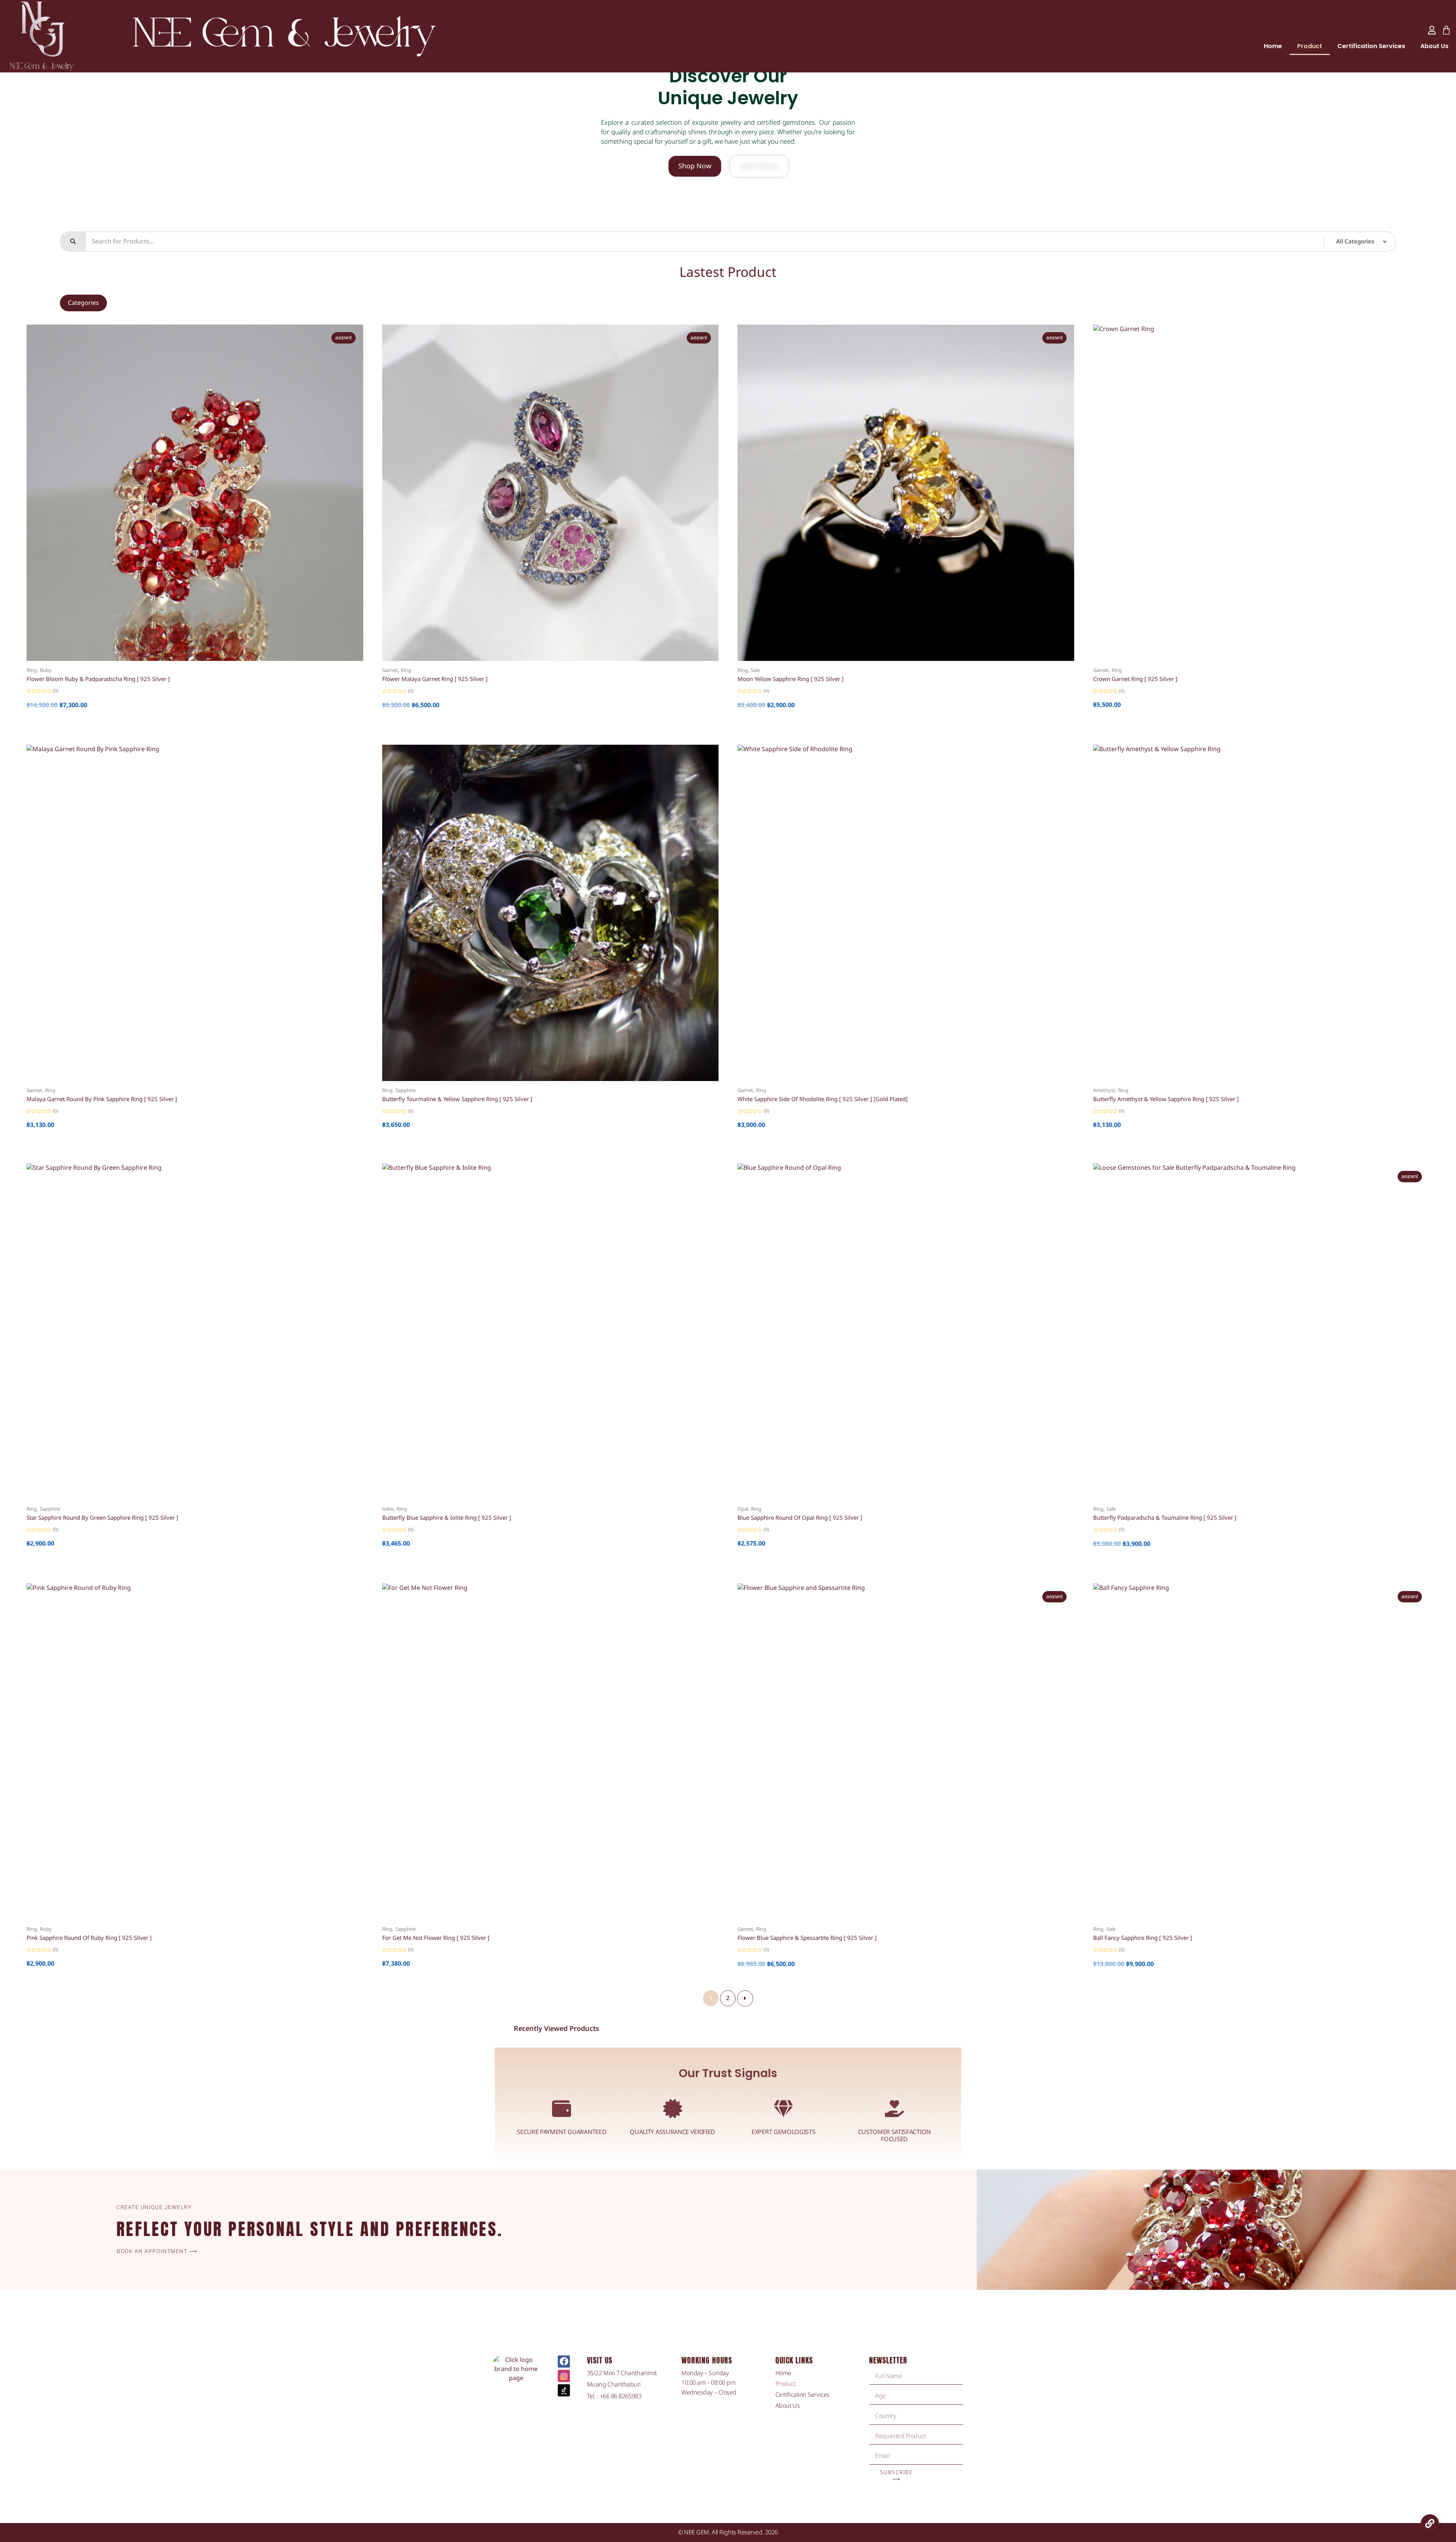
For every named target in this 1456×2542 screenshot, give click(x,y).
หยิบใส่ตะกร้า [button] (188, 665)
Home (1273, 46)
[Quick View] (175, 665)
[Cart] (1446, 30)
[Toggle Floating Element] (1430, 2523)
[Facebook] (564, 2362)
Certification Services (1371, 46)
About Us (1434, 46)
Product (1310, 46)
